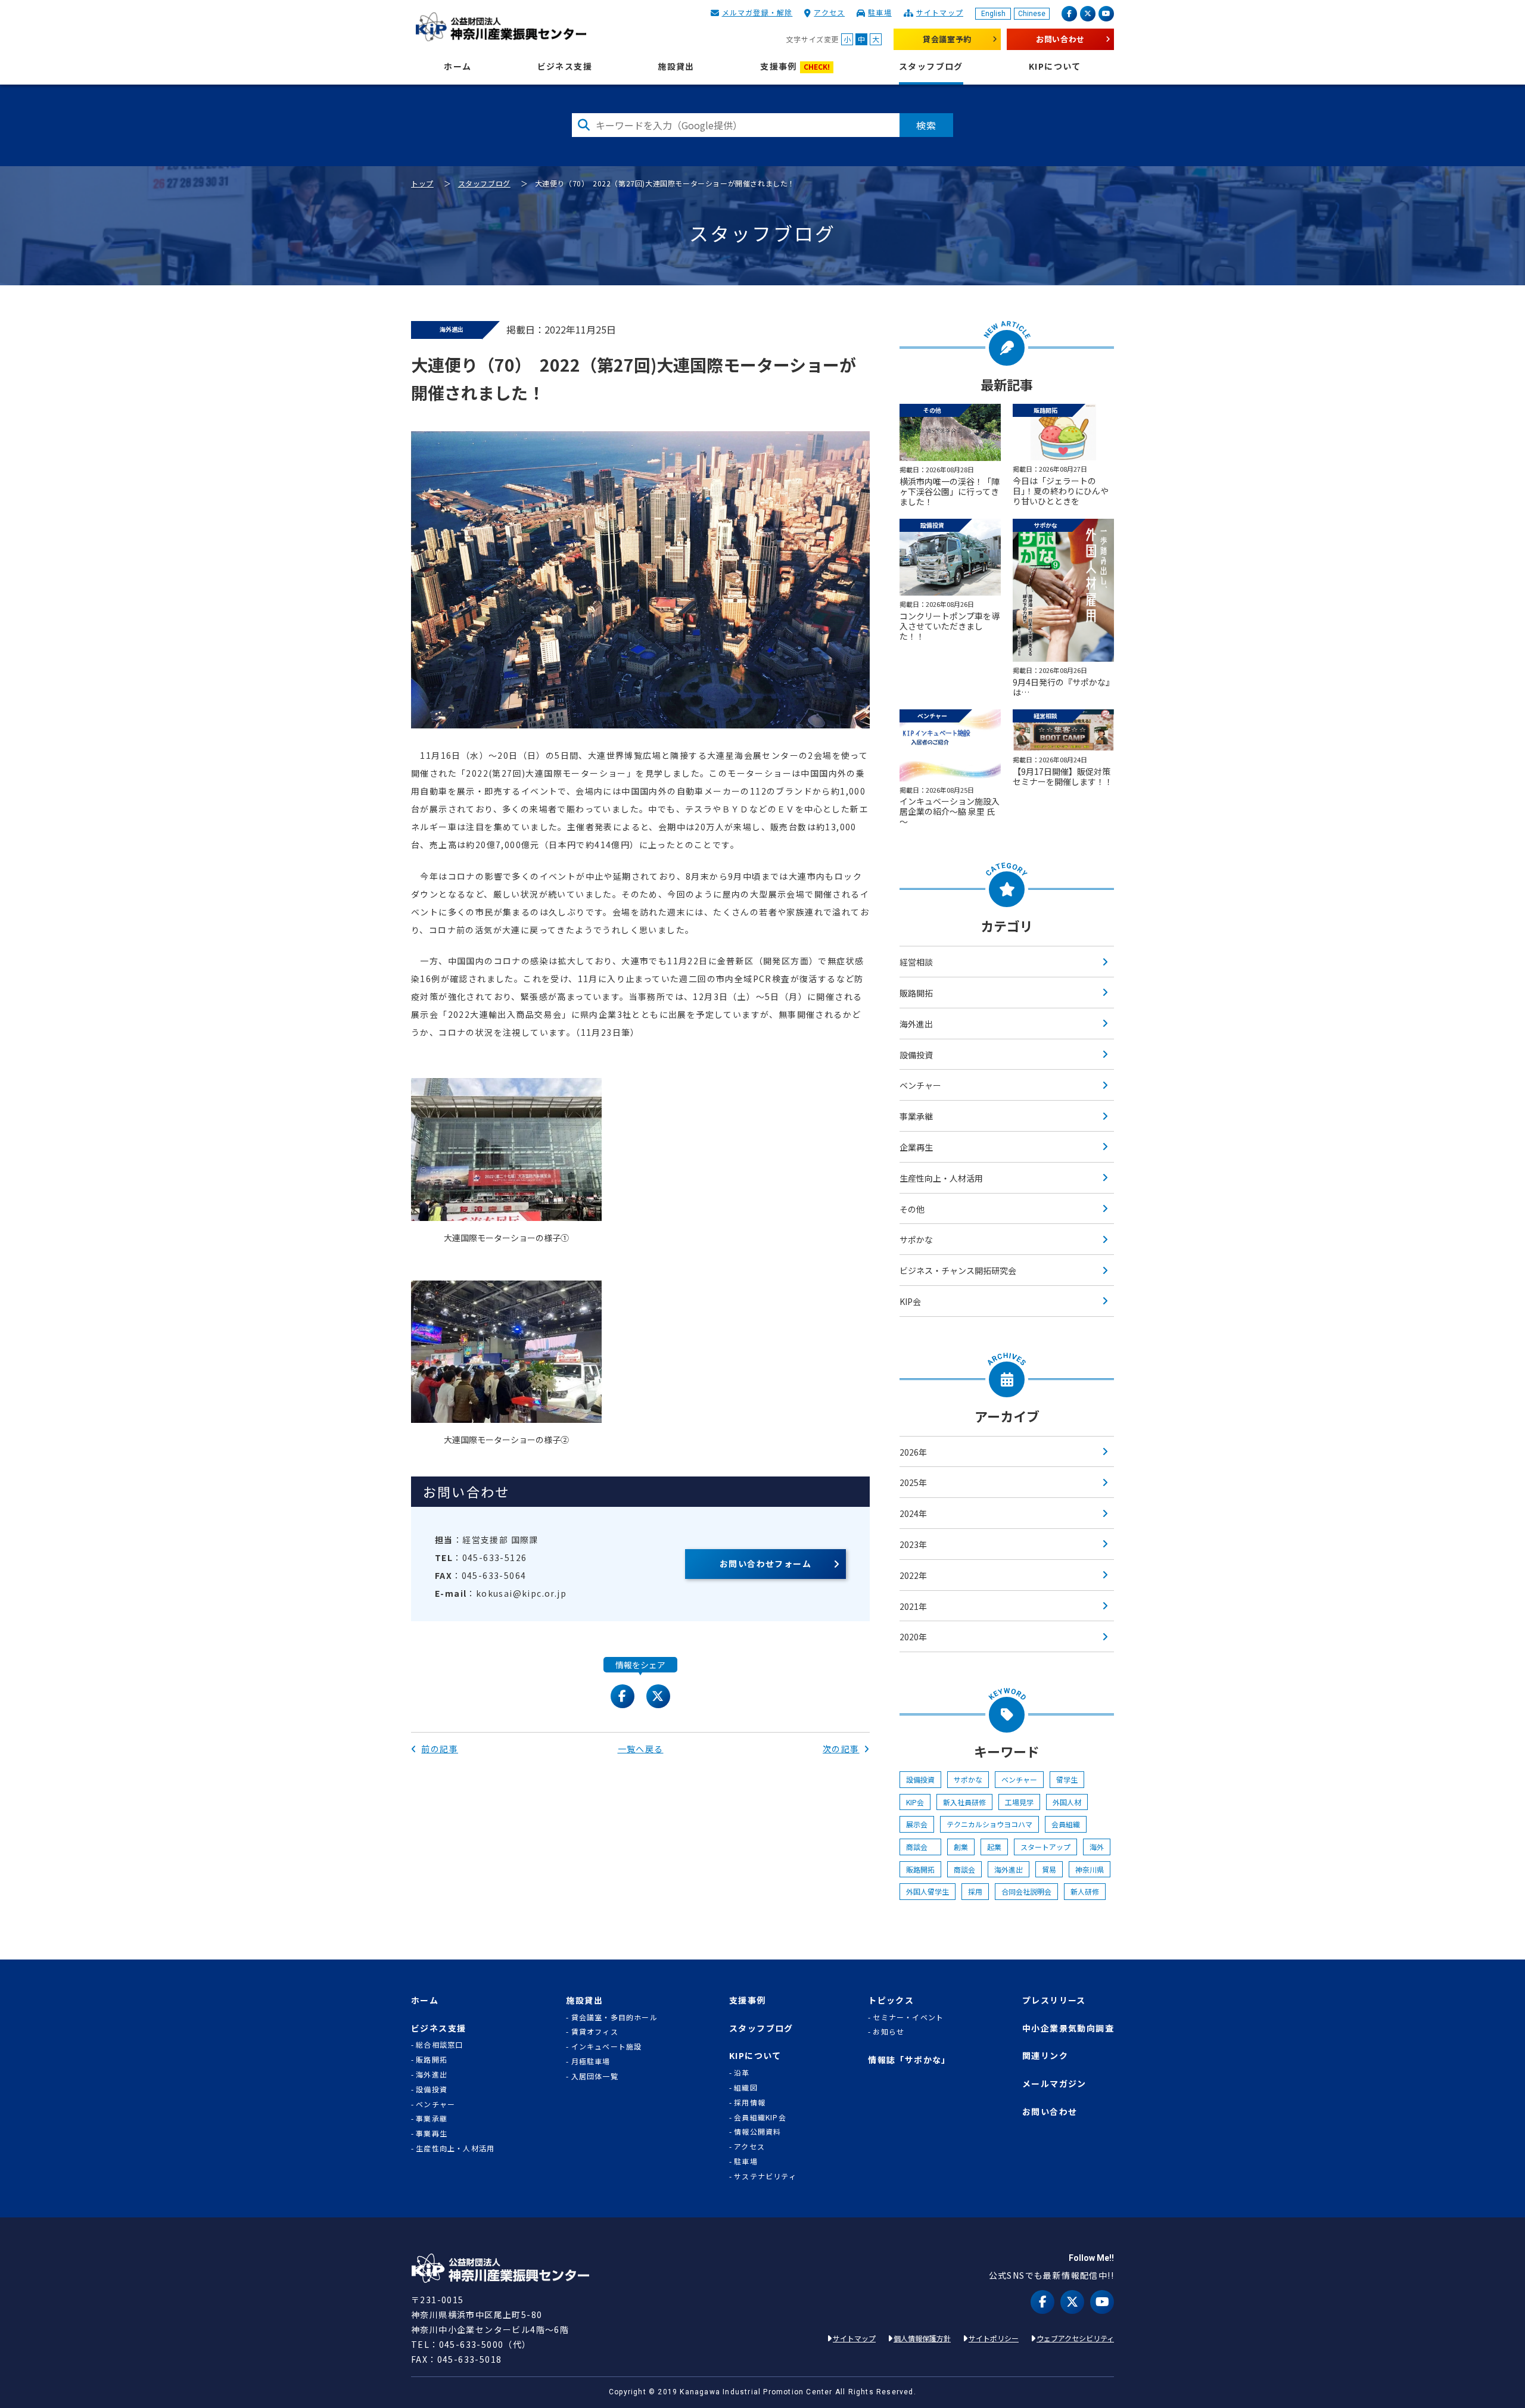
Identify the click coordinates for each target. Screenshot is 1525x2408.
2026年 (913, 1452)
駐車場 (880, 12)
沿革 (742, 2073)
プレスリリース (1054, 2000)
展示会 (917, 1824)
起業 (994, 1847)
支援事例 (795, 66)
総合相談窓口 (439, 2045)
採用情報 (750, 2102)
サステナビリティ (765, 2176)
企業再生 (916, 1147)
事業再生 (432, 2133)
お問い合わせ (1060, 39)
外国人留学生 (928, 1891)
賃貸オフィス (595, 2032)
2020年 (913, 1637)
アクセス (829, 12)
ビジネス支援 (565, 66)
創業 (961, 1847)
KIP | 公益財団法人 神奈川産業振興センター (501, 27)
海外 (1097, 1847)
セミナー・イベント (908, 2017)
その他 (912, 1209)
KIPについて (1055, 66)
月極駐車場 (591, 2061)
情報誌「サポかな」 (909, 2060)
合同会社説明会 (1026, 1891)
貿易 (1049, 1869)
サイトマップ (940, 12)
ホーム (457, 66)
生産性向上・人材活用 (941, 1178)
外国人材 (1067, 1802)
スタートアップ (1045, 1847)
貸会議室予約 (947, 39)
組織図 (746, 2088)
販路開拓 (916, 993)
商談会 (920, 1847)
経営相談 (916, 962)
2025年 (913, 1482)
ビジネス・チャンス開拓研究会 (958, 1270)
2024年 (913, 1513)
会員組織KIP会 (760, 2117)
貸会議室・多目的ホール (614, 2017)
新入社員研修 (964, 1802)
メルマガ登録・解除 (757, 12)
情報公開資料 (757, 2132)
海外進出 (916, 1024)
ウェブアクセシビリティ (1075, 2338)
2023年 (913, 1544)
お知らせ (888, 2032)
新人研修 (1085, 1891)
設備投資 (916, 1055)
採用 (975, 1891)
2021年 (913, 1606)
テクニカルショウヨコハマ (989, 1824)
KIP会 (910, 1301)
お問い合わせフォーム (765, 1563)
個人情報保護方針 (922, 2338)
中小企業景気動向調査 (1068, 2028)
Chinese (1032, 14)
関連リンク (1045, 2056)
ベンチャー (920, 1085)
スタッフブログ (931, 66)
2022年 (913, 1575)
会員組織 (1066, 1824)
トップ (422, 183)
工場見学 (1019, 1802)
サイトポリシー (994, 2338)
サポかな (916, 1239)
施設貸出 (676, 66)
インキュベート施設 (607, 2046)
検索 (926, 125)
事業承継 (916, 1116)
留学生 (1067, 1779)
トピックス (891, 2000)
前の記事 (440, 1749)
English (993, 14)
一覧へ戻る (641, 1749)
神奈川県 (1090, 1869)
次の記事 (841, 1749)
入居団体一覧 (595, 2076)
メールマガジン (1054, 2084)
